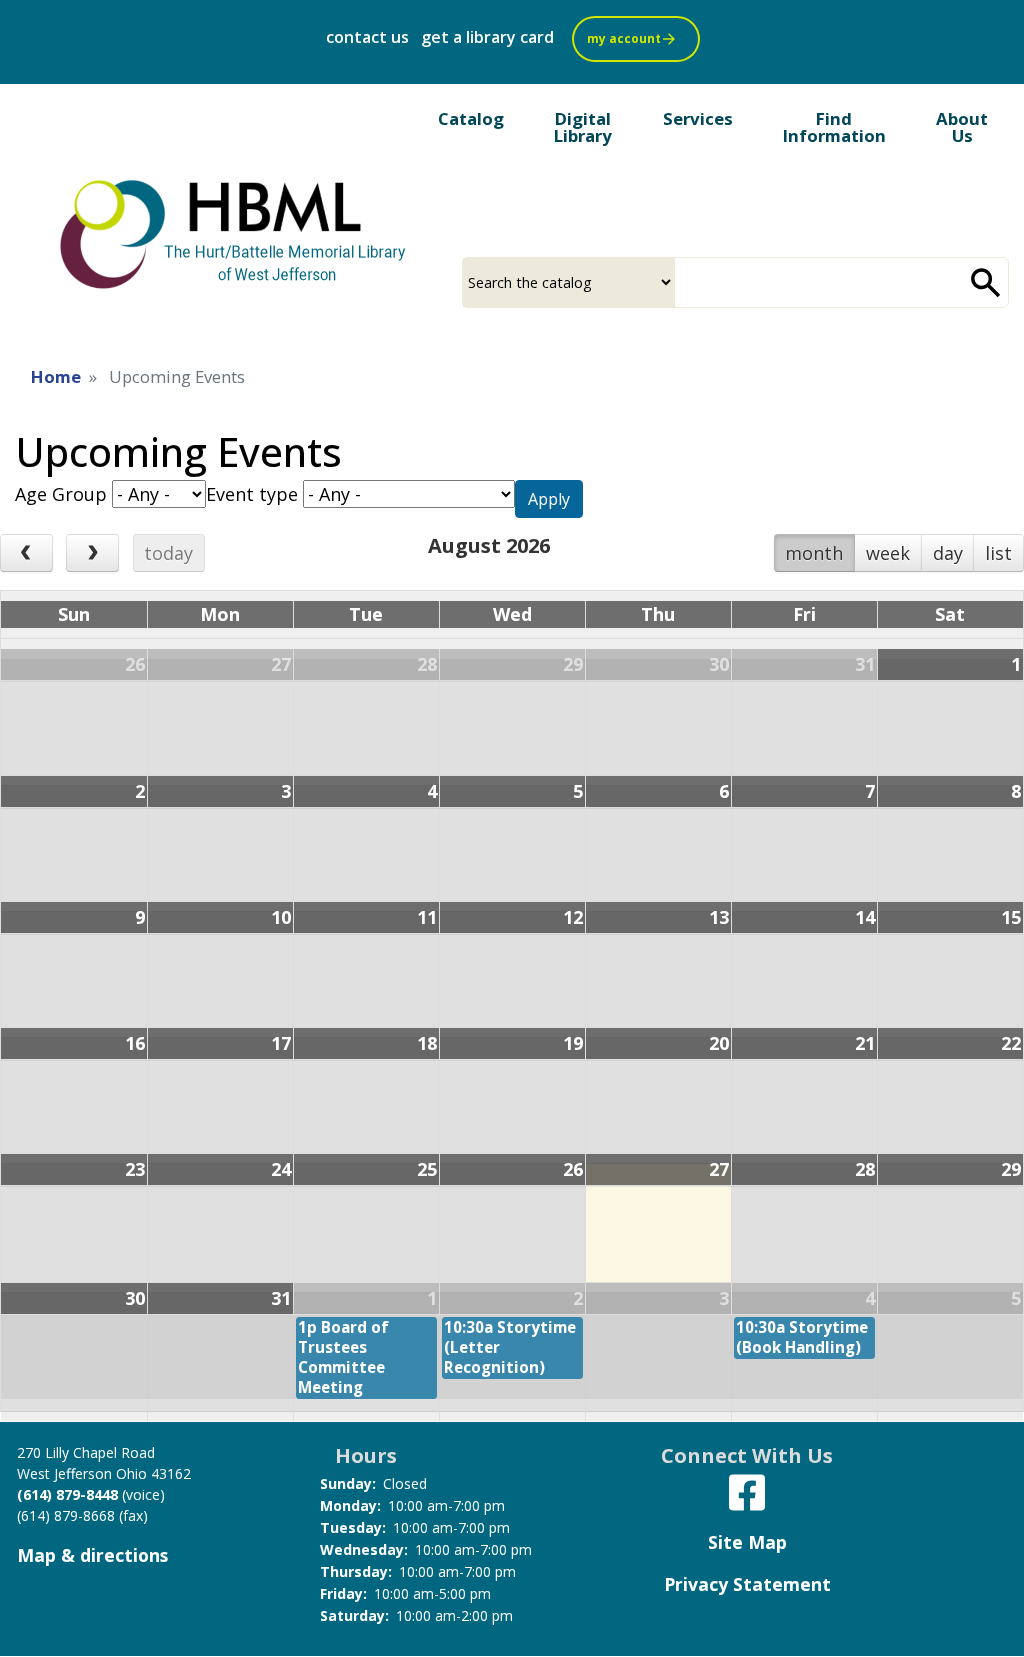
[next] (92, 553)
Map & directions (92, 1555)
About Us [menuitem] (962, 127)
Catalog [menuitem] (471, 118)
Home (56, 376)
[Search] (986, 282)
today (168, 553)
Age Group (61, 494)
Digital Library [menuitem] (583, 127)
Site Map (747, 1542)
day (948, 553)
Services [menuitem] (698, 118)
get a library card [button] (487, 37)
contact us (367, 37)
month (814, 553)
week (888, 553)
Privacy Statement (747, 1584)
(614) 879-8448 (67, 1494)
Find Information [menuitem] (834, 127)
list (998, 553)
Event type (252, 494)
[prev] (26, 553)
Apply (549, 499)
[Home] (235, 233)
